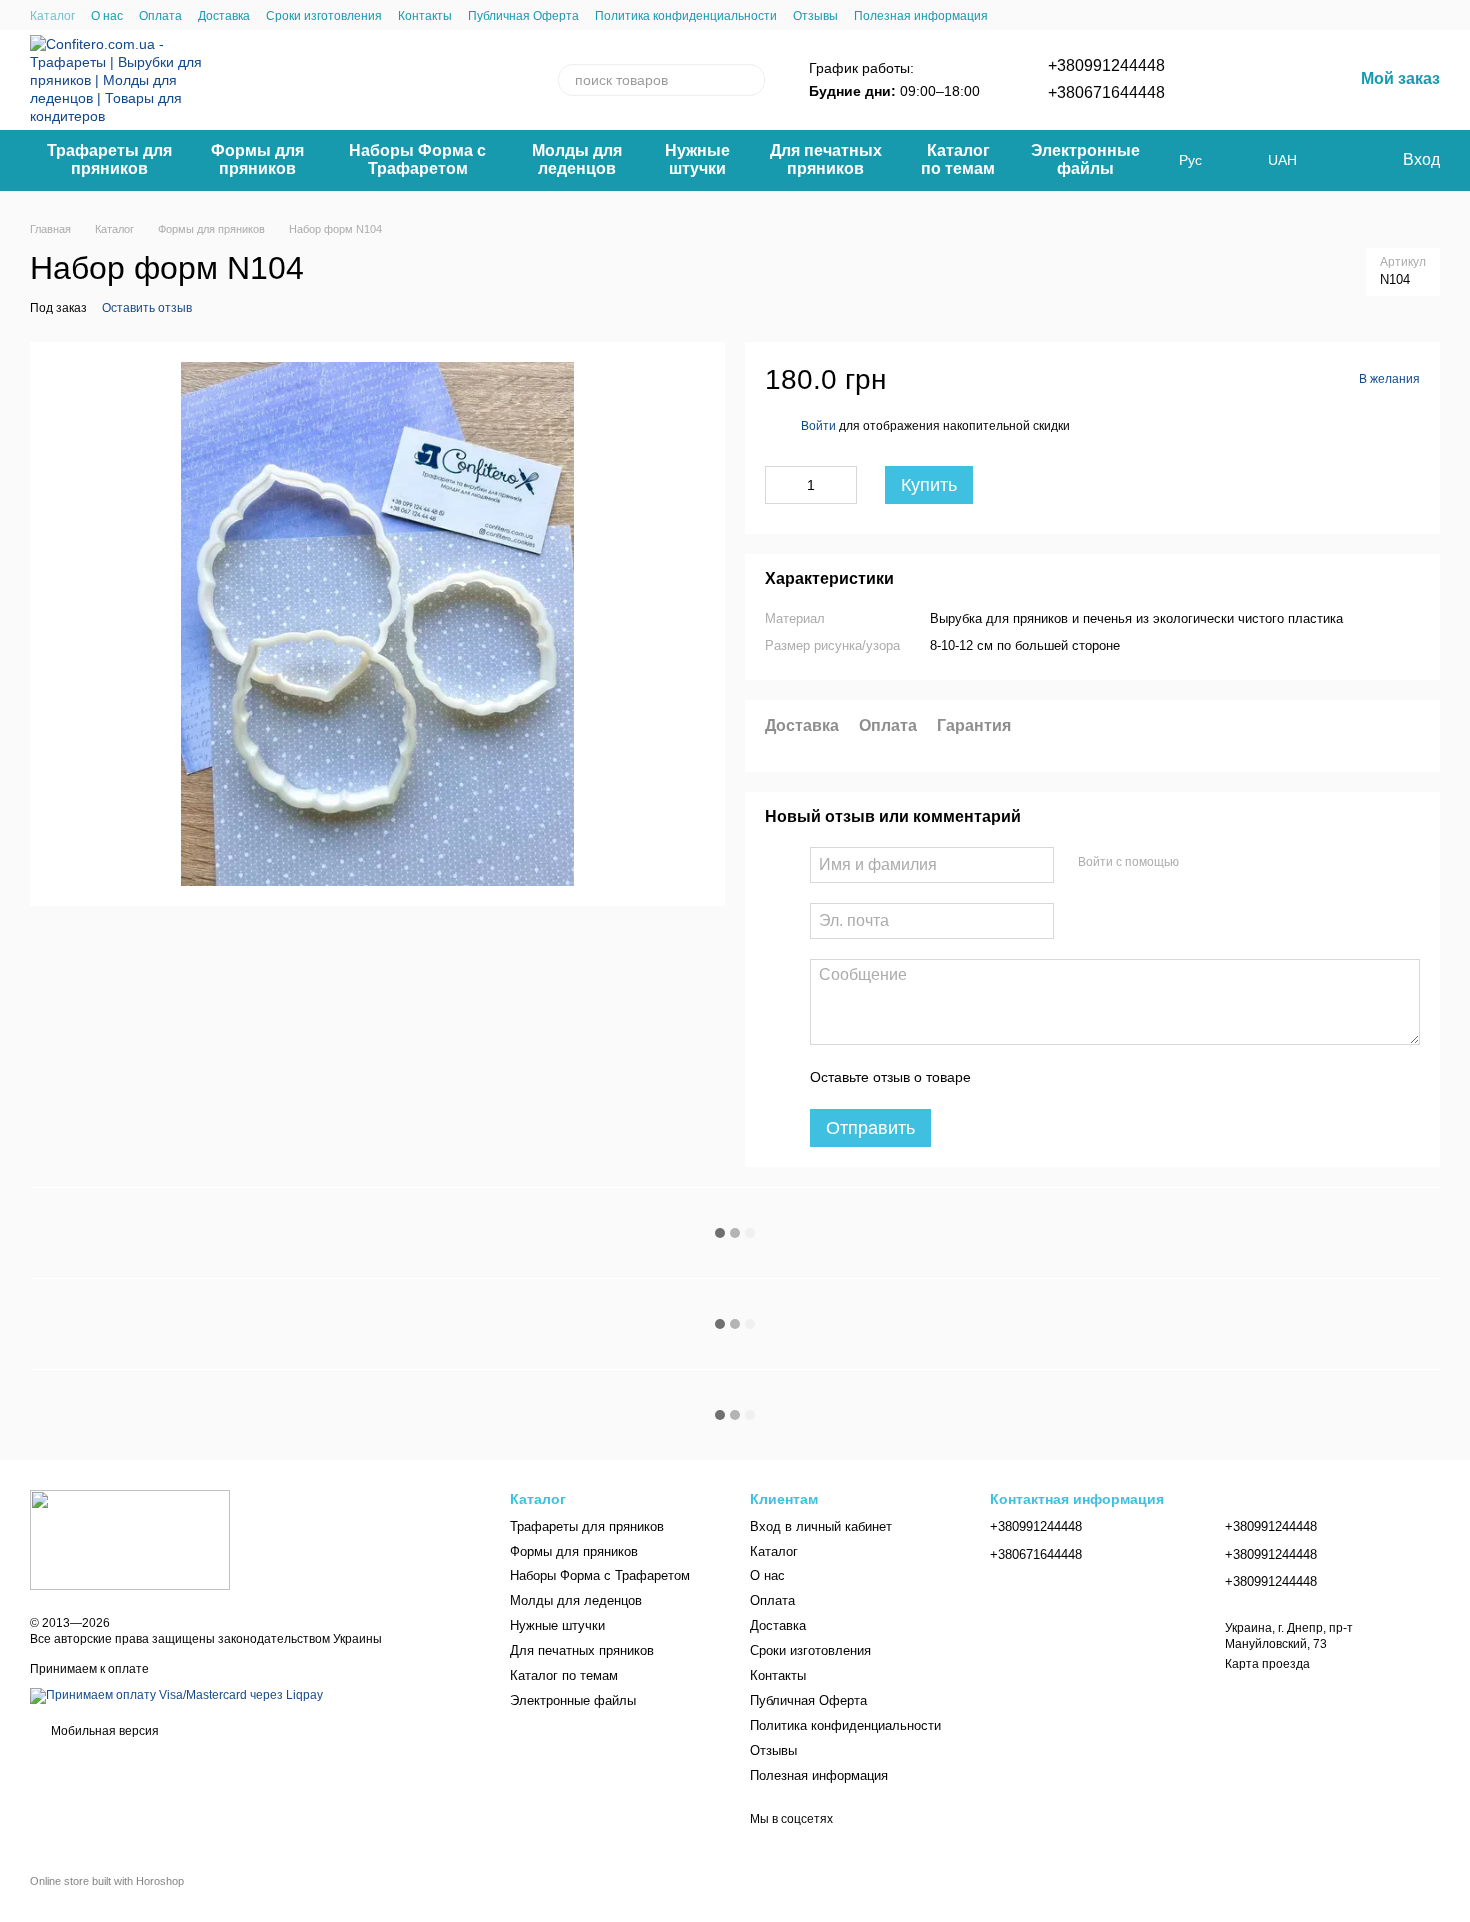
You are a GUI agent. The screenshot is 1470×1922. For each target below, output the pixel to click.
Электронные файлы (1085, 159)
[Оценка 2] (1036, 1077)
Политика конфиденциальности (686, 16)
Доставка (224, 16)
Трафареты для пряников (109, 159)
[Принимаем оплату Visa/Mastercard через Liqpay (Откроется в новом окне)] (176, 1695)
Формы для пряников (257, 159)
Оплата (160, 16)
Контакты (425, 16)
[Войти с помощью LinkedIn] (1265, 862)
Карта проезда (1267, 1664)
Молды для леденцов (577, 159)
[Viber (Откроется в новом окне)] (1209, 80)
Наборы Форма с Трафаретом (417, 159)
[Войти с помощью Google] (1233, 862)
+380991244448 (1106, 65)
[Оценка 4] (1100, 1077)
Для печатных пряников (826, 159)
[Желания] (1345, 160)
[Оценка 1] (1004, 1077)
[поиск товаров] (749, 80)
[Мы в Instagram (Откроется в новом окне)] (1281, 80)
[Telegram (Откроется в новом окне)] (1233, 80)
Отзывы (815, 16)
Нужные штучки (697, 159)
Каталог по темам (958, 159)
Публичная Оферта (523, 16)
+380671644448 (1106, 92)
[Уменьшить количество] (780, 485)
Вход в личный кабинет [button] (821, 1526)
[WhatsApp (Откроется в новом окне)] (1257, 80)
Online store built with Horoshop (107, 1881)
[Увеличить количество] (842, 485)
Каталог (52, 16)
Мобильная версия (103, 1731)
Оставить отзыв (147, 308)
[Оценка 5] (1132, 1077)
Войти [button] (818, 426)
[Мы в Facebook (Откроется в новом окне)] (1305, 80)
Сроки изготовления (324, 16)
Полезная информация (921, 16)
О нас (107, 16)
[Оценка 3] (1068, 1077)
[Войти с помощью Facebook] (1201, 862)
